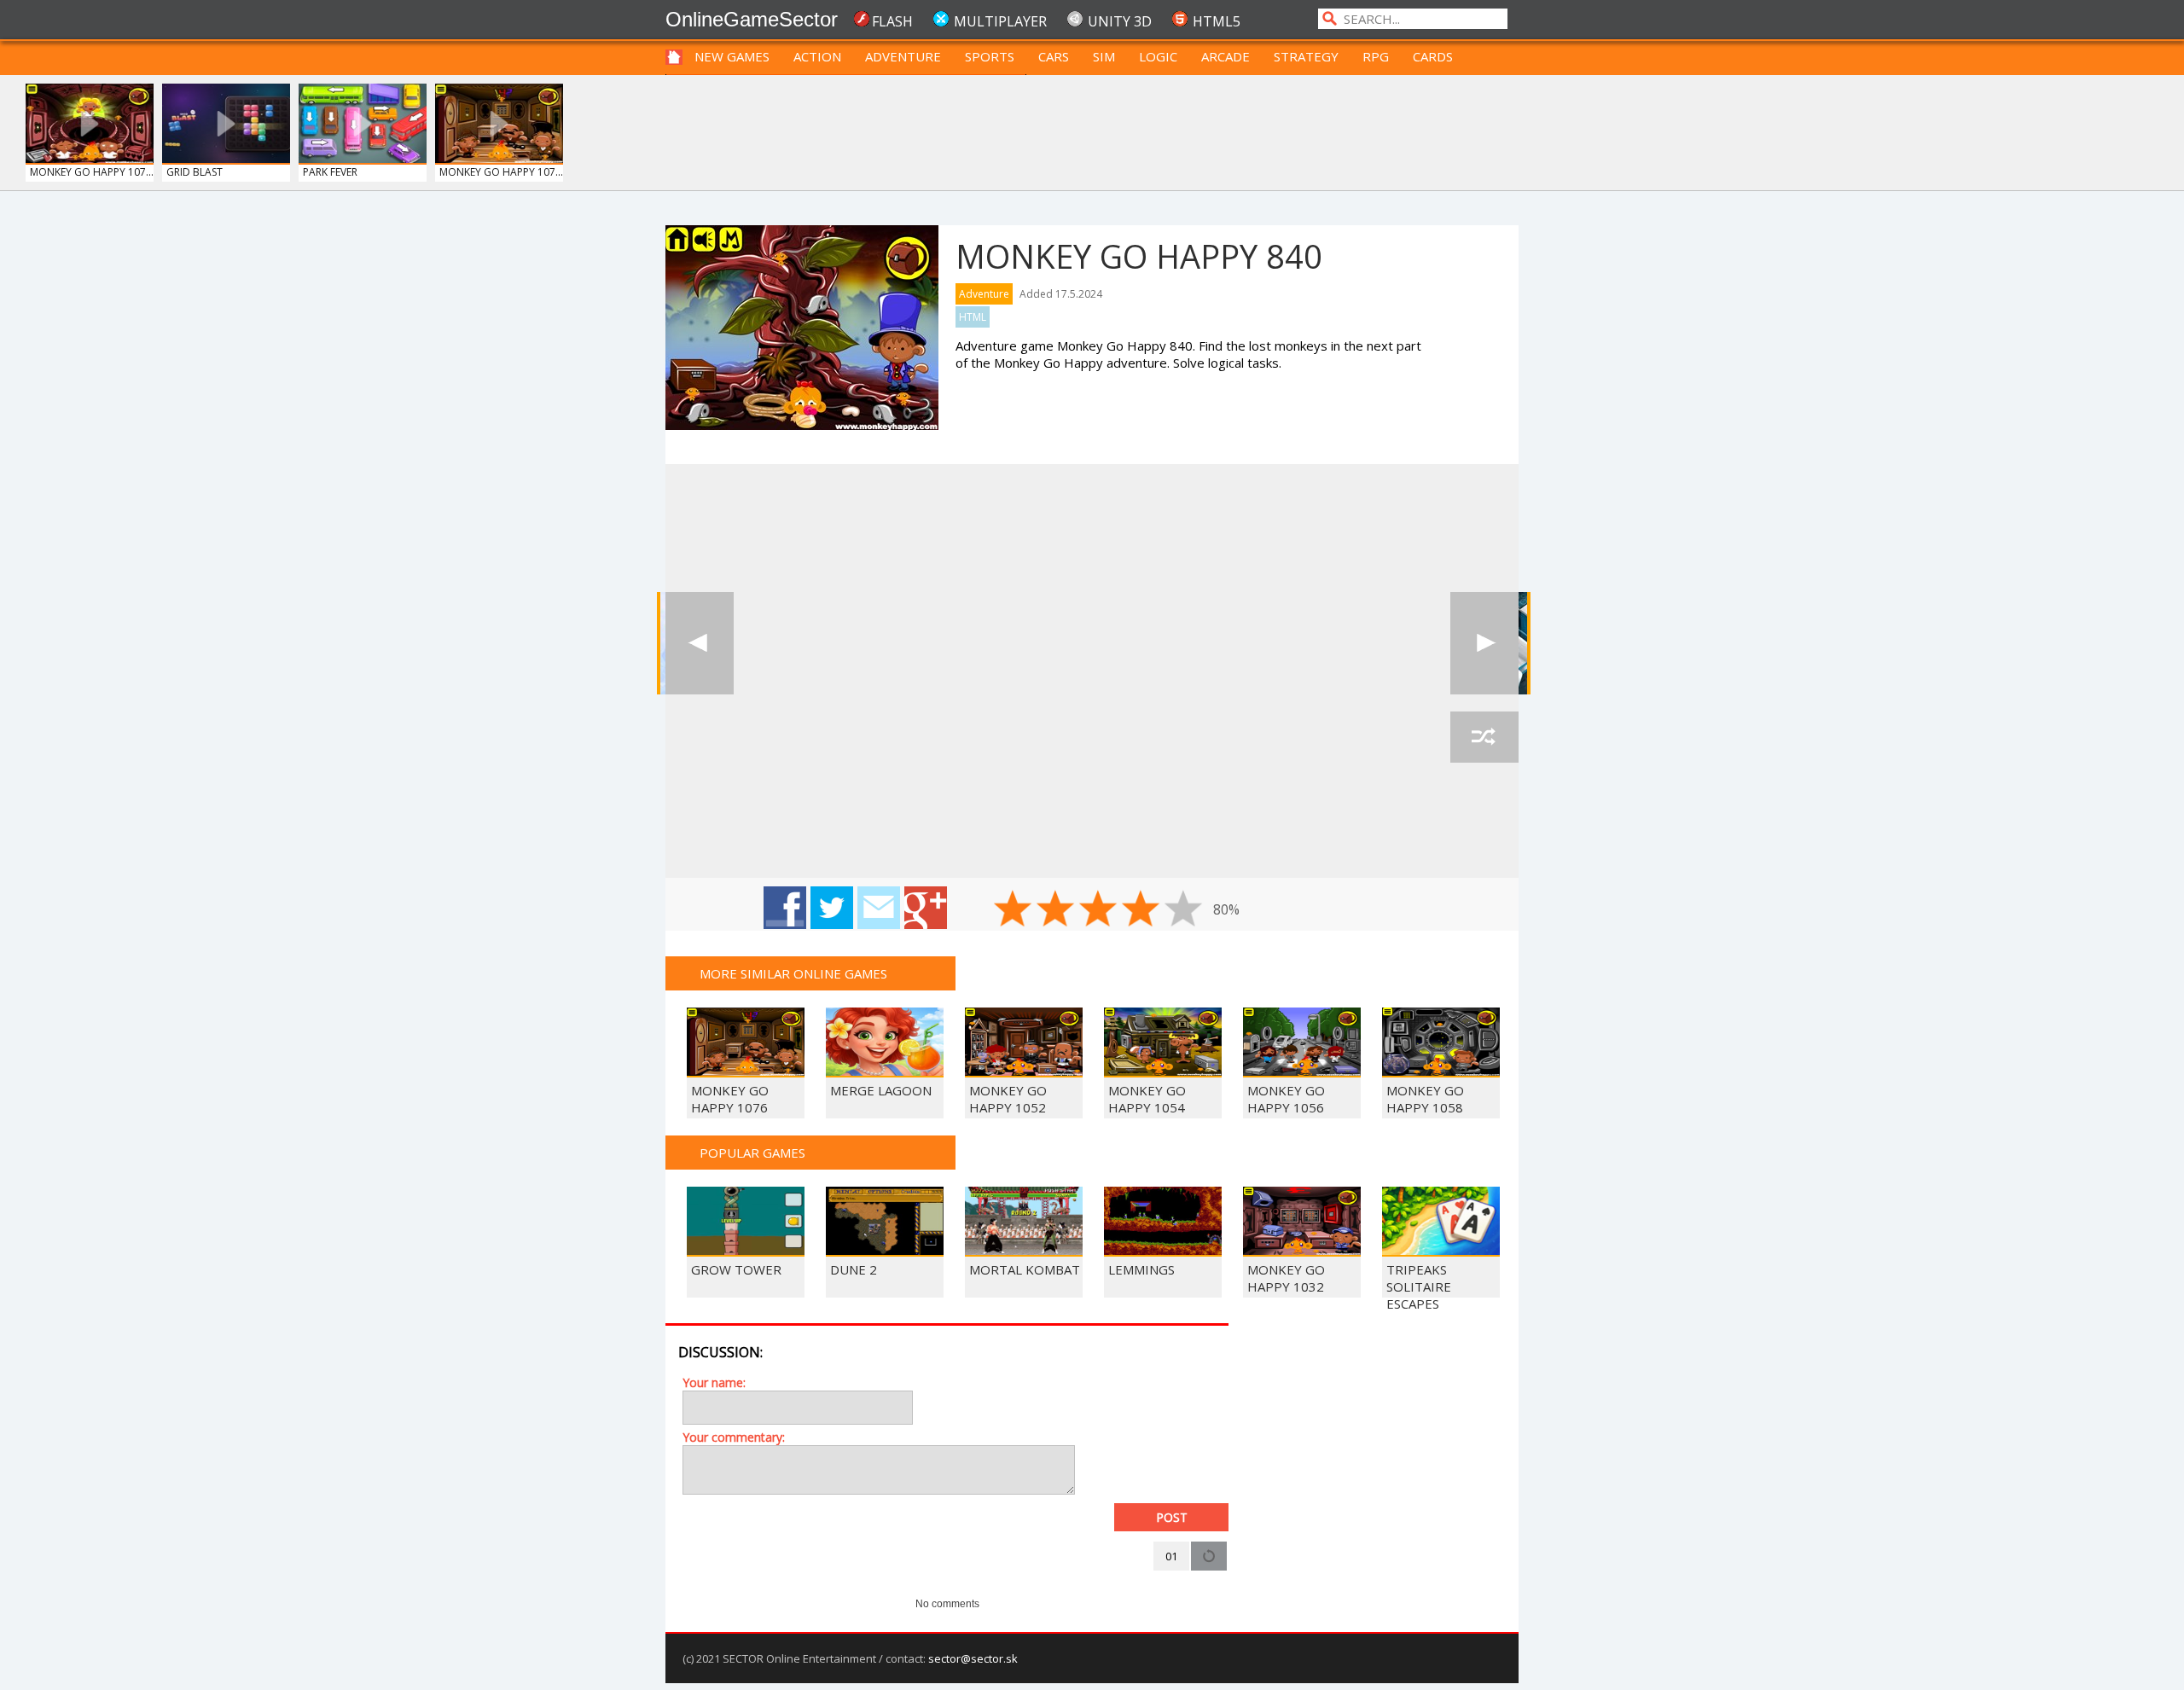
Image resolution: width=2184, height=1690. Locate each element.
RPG (1376, 56)
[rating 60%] (1098, 909)
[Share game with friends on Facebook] (785, 908)
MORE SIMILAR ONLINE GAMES (793, 973)
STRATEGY (1306, 56)
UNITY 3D (1120, 21)
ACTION (817, 56)
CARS (1054, 56)
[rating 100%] (1183, 909)
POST (1172, 1517)
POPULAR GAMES (752, 1153)
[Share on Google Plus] (926, 908)
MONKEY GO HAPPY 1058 (1425, 1099)
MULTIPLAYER (1000, 21)
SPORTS (990, 56)
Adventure (984, 294)
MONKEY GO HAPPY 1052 (1008, 1099)
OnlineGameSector (752, 19)
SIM (1104, 56)
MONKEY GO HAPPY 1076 (730, 1099)
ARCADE (1226, 56)
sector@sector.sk (973, 1658)
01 (1171, 1556)
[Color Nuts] (700, 643)
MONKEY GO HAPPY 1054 (1147, 1099)
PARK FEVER (330, 172)
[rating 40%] (1055, 909)
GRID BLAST (195, 172)
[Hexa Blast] (1484, 643)
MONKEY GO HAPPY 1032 (1286, 1278)
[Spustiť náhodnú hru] (1484, 737)
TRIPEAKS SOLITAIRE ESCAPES (1419, 1286)
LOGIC (1158, 56)
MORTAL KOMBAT (1025, 1269)
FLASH (892, 21)
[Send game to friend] (879, 908)
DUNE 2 (854, 1269)
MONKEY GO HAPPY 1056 (1286, 1099)
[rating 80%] (1141, 909)
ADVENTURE (903, 56)
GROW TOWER (736, 1269)
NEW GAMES (732, 56)
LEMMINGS (1141, 1269)
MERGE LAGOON (881, 1090)
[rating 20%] (1013, 909)
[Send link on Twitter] (832, 908)
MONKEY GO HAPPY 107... (92, 172)
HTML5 (1217, 21)
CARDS (1433, 56)
